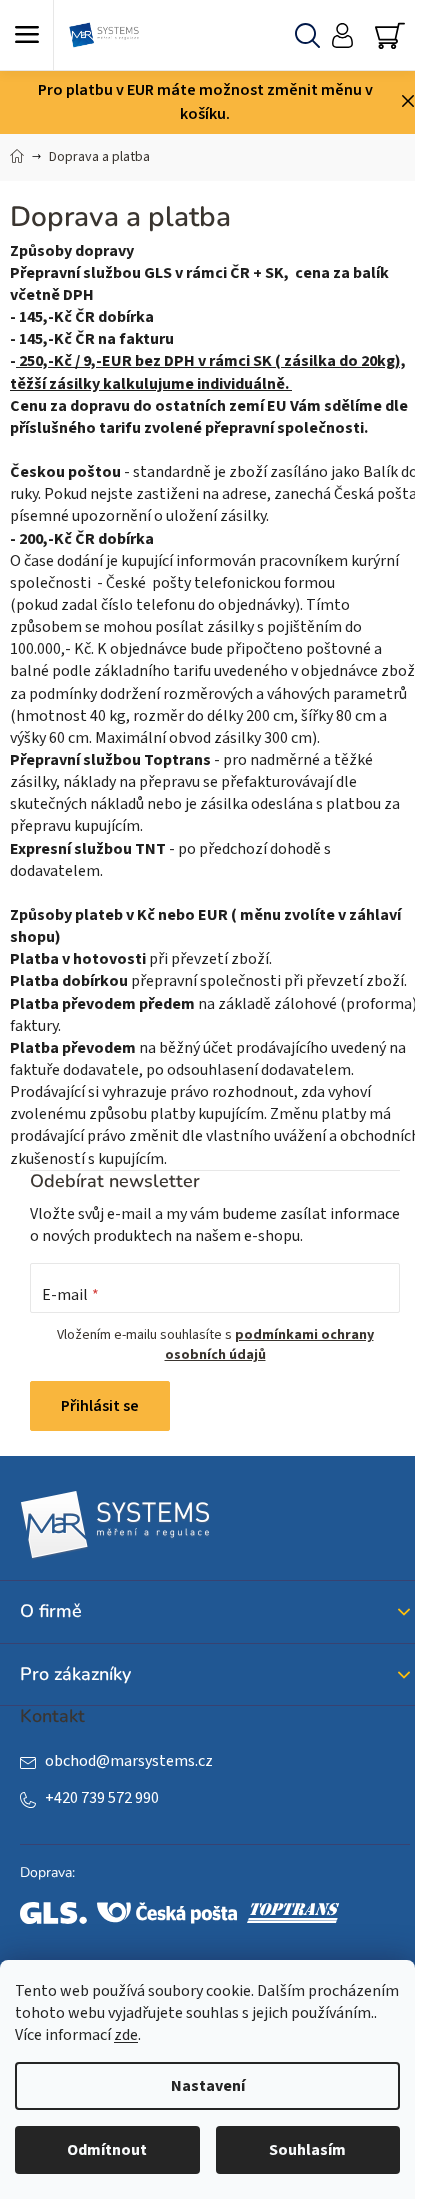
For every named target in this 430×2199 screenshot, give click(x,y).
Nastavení (208, 2086)
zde (126, 2035)
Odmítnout (107, 2150)
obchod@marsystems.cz (129, 1761)
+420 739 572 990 (102, 1798)
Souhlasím (307, 2150)
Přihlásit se (100, 1406)
